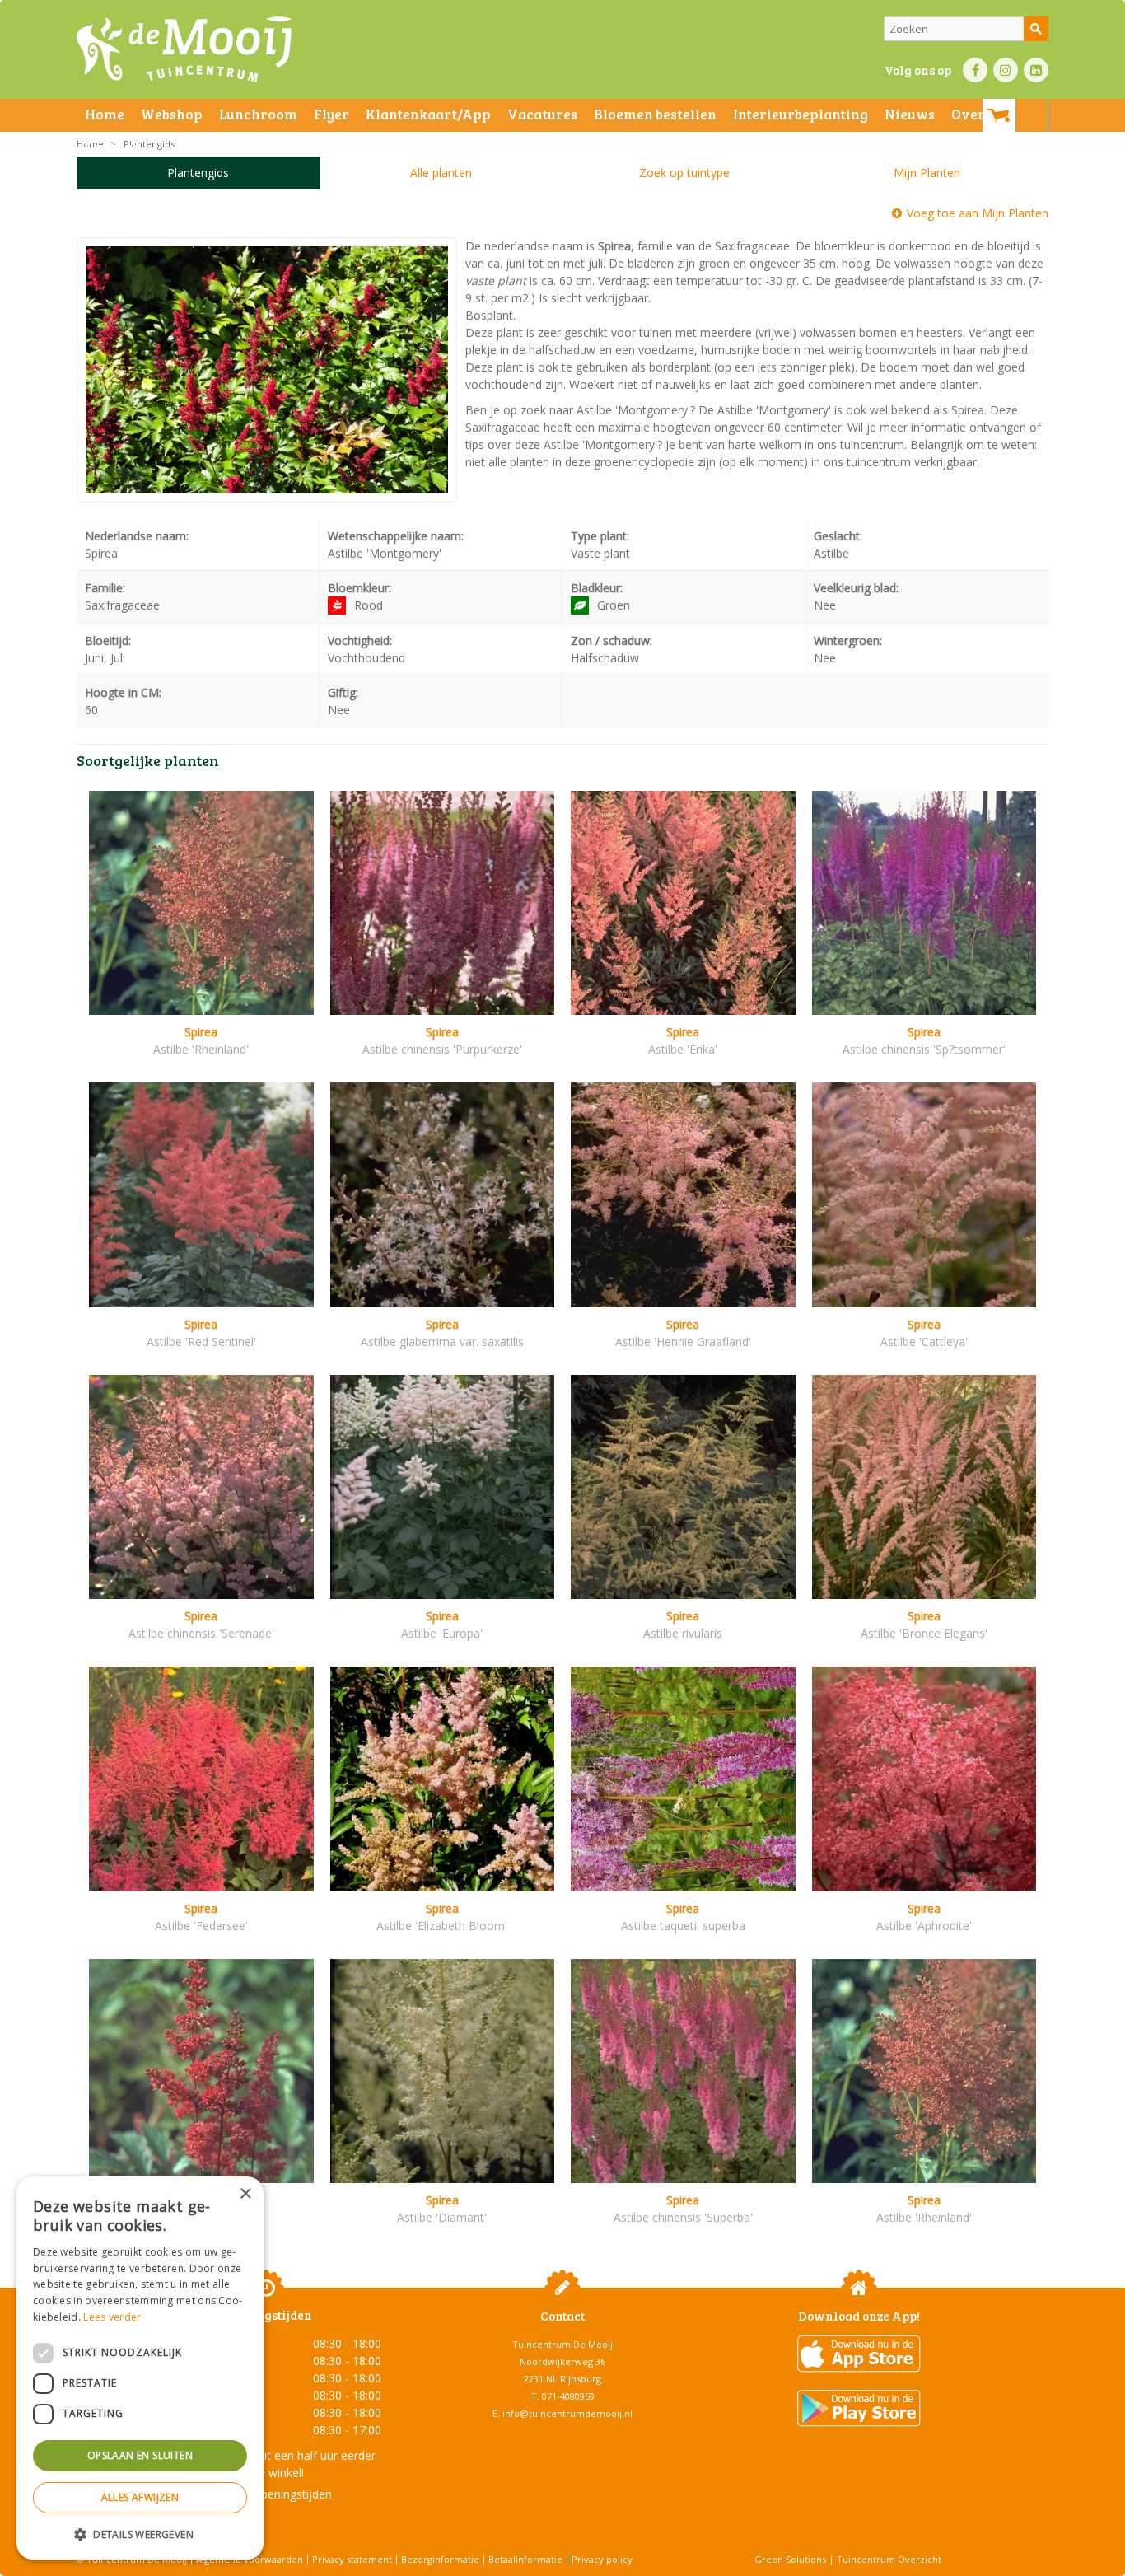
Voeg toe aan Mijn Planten (978, 213)
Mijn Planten (927, 173)
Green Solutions (790, 2559)
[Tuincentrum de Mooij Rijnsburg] (184, 49)
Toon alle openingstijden (266, 2494)
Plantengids (198, 173)
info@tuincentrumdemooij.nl (567, 2413)
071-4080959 (568, 2396)
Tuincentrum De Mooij (562, 2344)
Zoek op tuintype (684, 173)
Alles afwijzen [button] (140, 2497)
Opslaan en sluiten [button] (140, 2455)
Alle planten (441, 173)
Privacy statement (352, 2559)
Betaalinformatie (525, 2559)
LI (1036, 70)
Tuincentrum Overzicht (889, 2559)
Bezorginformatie (440, 2559)
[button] (140, 2534)
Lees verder (112, 2317)
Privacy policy (602, 2559)
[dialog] (140, 2368)
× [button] (245, 2194)
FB (975, 70)
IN (1006, 70)
